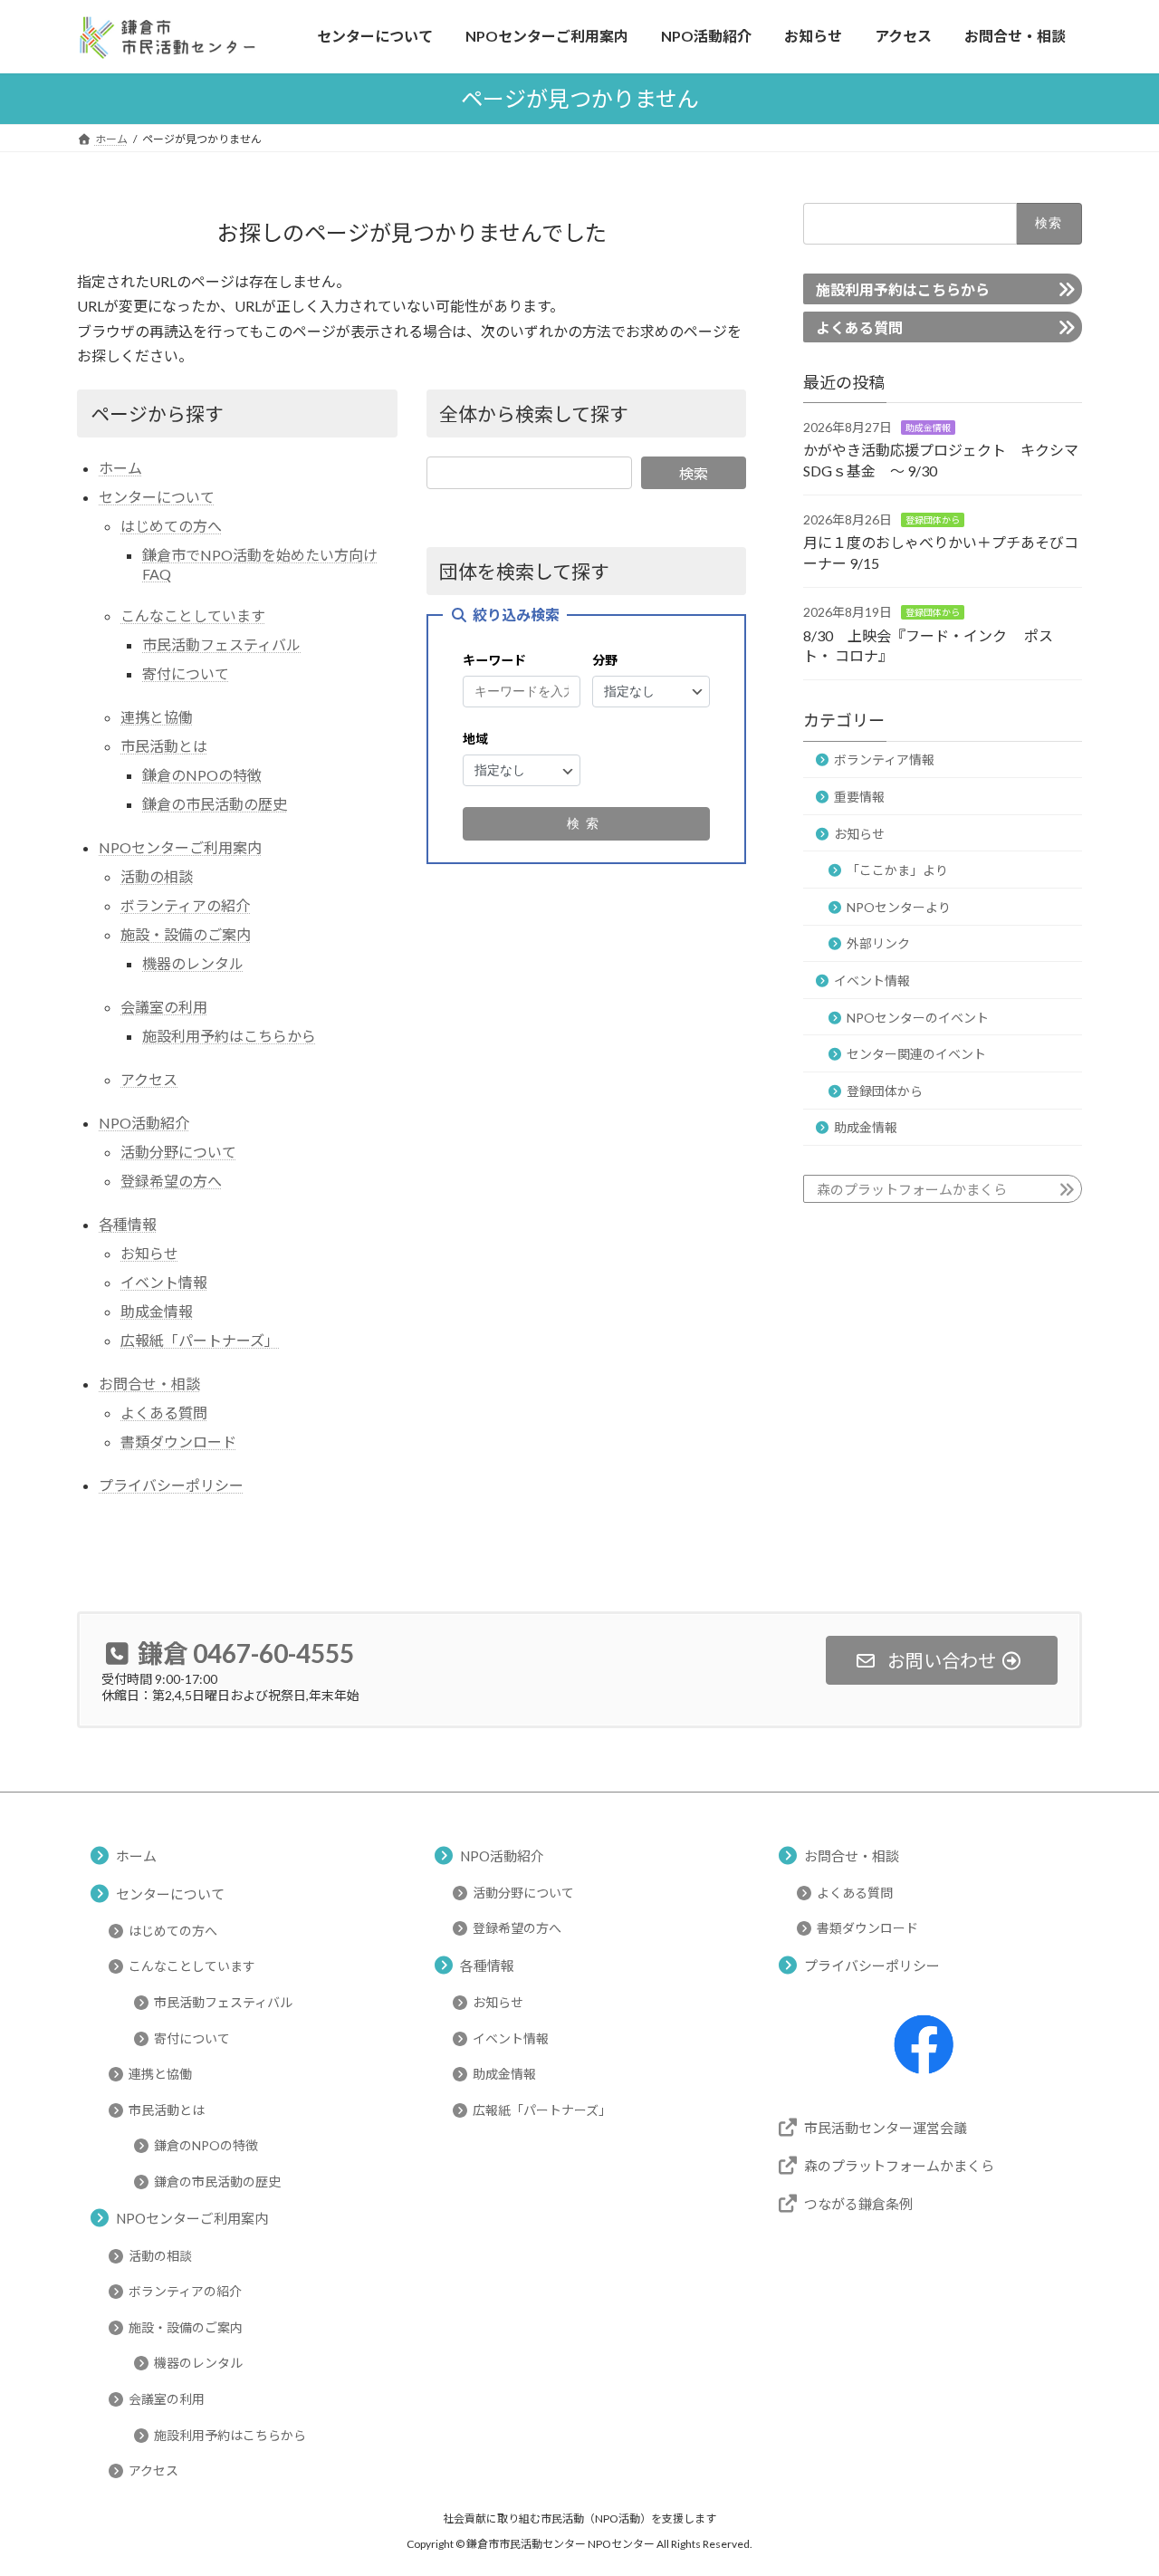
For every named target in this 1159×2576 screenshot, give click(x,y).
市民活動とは (164, 746)
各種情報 (128, 1224)
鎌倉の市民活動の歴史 (215, 804)
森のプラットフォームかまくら (912, 1189)
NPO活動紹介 (144, 1123)
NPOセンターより (899, 906)
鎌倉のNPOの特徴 (202, 775)
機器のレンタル (193, 963)
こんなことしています (193, 615)
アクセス (149, 1079)
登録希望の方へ (171, 1181)
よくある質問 (164, 1413)
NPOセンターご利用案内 (180, 847)
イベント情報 (164, 1282)
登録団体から (933, 520)
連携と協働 (157, 717)
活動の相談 (157, 876)
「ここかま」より (897, 870)
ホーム (120, 468)
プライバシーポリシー (171, 1485)
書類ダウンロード (178, 1442)
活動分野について (178, 1152)
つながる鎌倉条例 (858, 2204)
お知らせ (149, 1253)
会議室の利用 (164, 1007)
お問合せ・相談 (149, 1384)
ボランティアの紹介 (185, 905)
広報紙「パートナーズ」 (200, 1340)
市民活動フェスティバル (221, 644)
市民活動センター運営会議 (886, 2128)
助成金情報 (157, 1311)
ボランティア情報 (884, 759)
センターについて (157, 497)
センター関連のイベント (916, 1054)
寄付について (186, 673)
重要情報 (859, 797)
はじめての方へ (171, 526)
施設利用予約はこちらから (229, 1036)
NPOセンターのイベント (918, 1017)
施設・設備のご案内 (186, 934)
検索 (694, 473)
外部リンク (878, 943)
